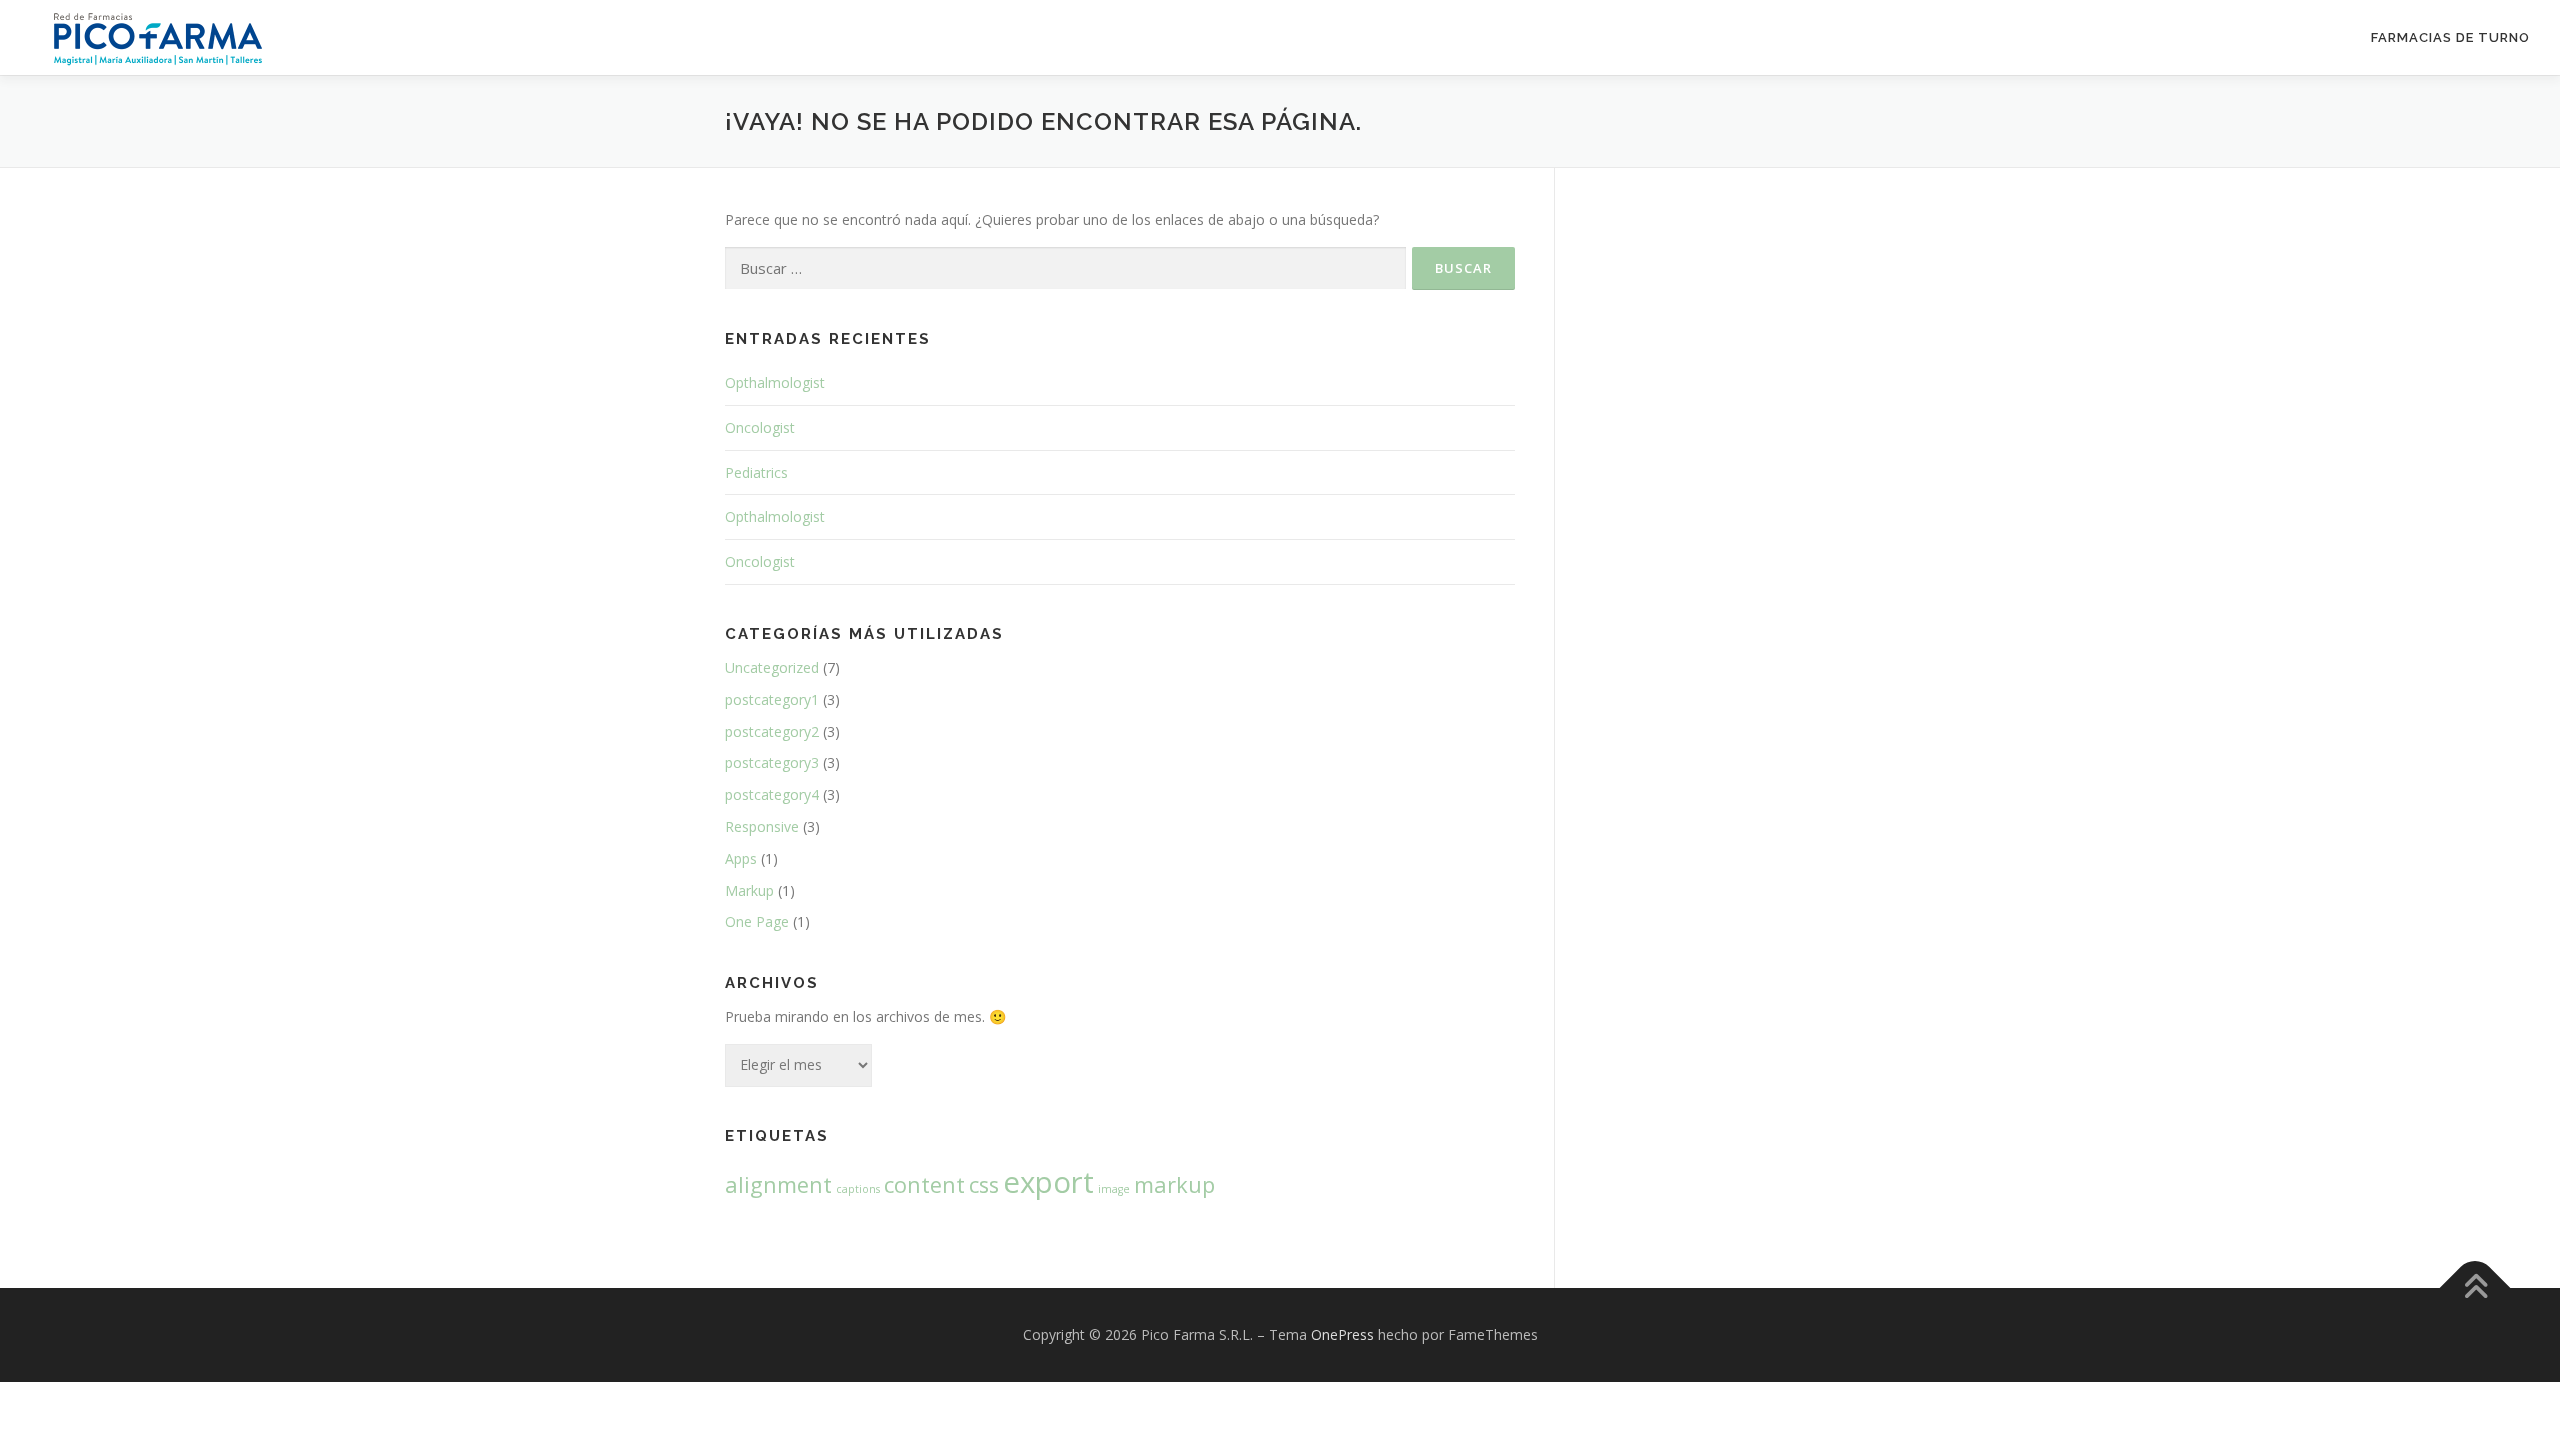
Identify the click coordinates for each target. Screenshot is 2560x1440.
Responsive (762, 826)
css (984, 1184)
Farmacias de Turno (2450, 37)
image (1114, 1189)
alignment (778, 1184)
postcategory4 (772, 794)
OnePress (1342, 1334)
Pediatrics (756, 472)
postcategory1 (772, 699)
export (1048, 1182)
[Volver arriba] (2475, 1287)
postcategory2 (772, 731)
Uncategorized (772, 667)
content (924, 1184)
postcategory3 (772, 762)
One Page (757, 921)
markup (1174, 1184)
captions (858, 1189)
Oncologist (760, 427)
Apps (741, 858)
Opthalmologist (775, 382)
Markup (749, 890)
